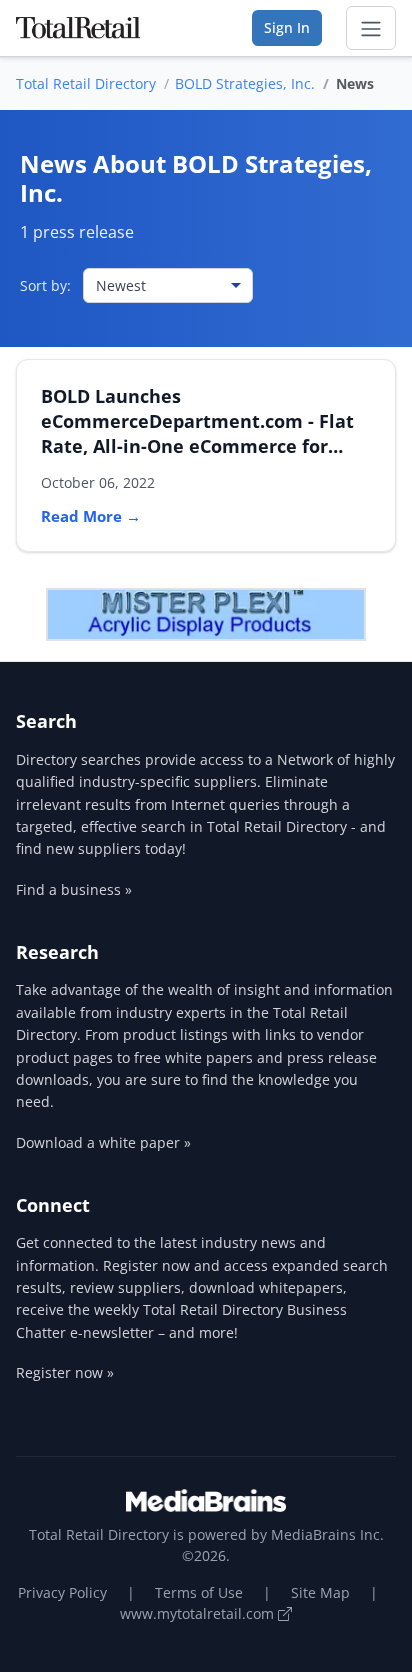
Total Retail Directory (86, 83)
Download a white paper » (103, 1142)
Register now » (65, 1372)
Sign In (287, 27)
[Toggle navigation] (371, 28)
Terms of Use (199, 1592)
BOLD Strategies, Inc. (245, 83)
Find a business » (74, 889)
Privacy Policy (62, 1592)
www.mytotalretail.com (199, 1613)
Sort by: (45, 285)
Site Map (320, 1592)
